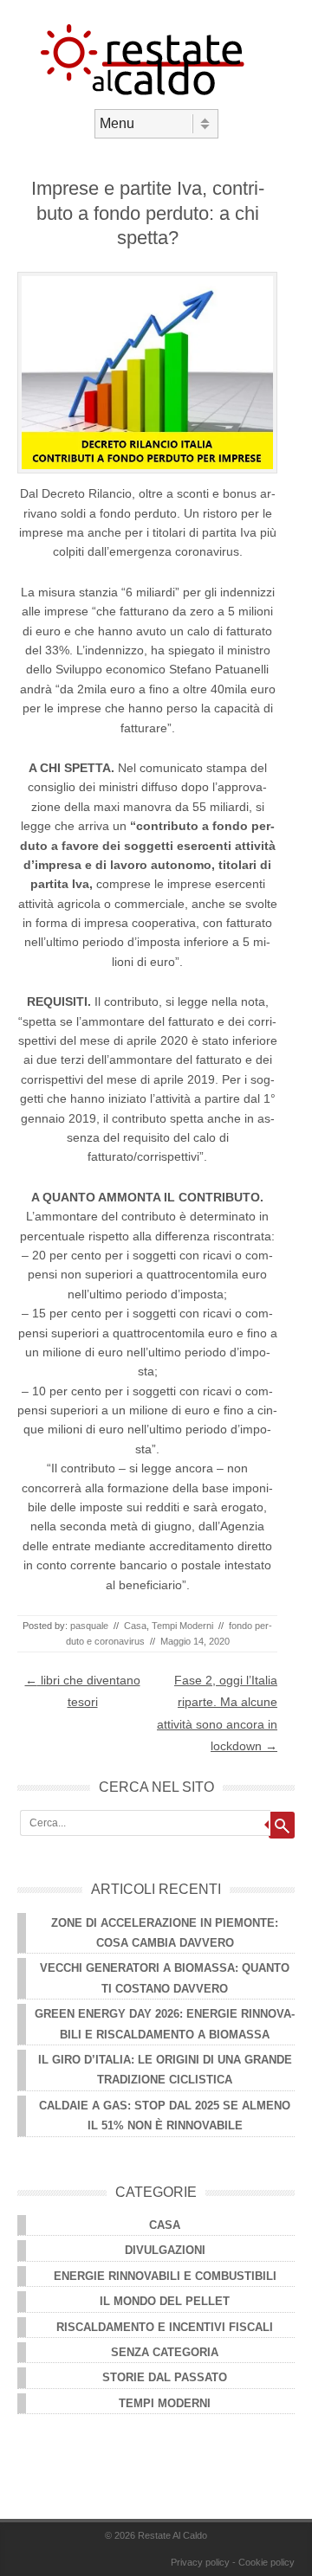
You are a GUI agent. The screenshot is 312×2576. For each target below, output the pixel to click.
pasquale (89, 1626)
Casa (135, 1626)
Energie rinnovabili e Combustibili (165, 2276)
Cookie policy (266, 2562)
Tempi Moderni (182, 1626)
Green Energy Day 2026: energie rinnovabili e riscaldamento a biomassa (165, 2024)
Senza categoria (165, 2352)
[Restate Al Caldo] (156, 94)
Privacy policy (200, 2562)
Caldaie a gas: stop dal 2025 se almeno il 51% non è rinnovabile (165, 2116)
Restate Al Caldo (172, 2535)
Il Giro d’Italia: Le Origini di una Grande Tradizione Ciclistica (165, 2070)
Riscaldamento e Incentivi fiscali (165, 2327)
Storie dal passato (165, 2377)
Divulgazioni (165, 2250)
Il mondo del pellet (165, 2301)
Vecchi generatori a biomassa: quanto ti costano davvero (165, 1978)
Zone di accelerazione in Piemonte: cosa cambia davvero (165, 1933)
